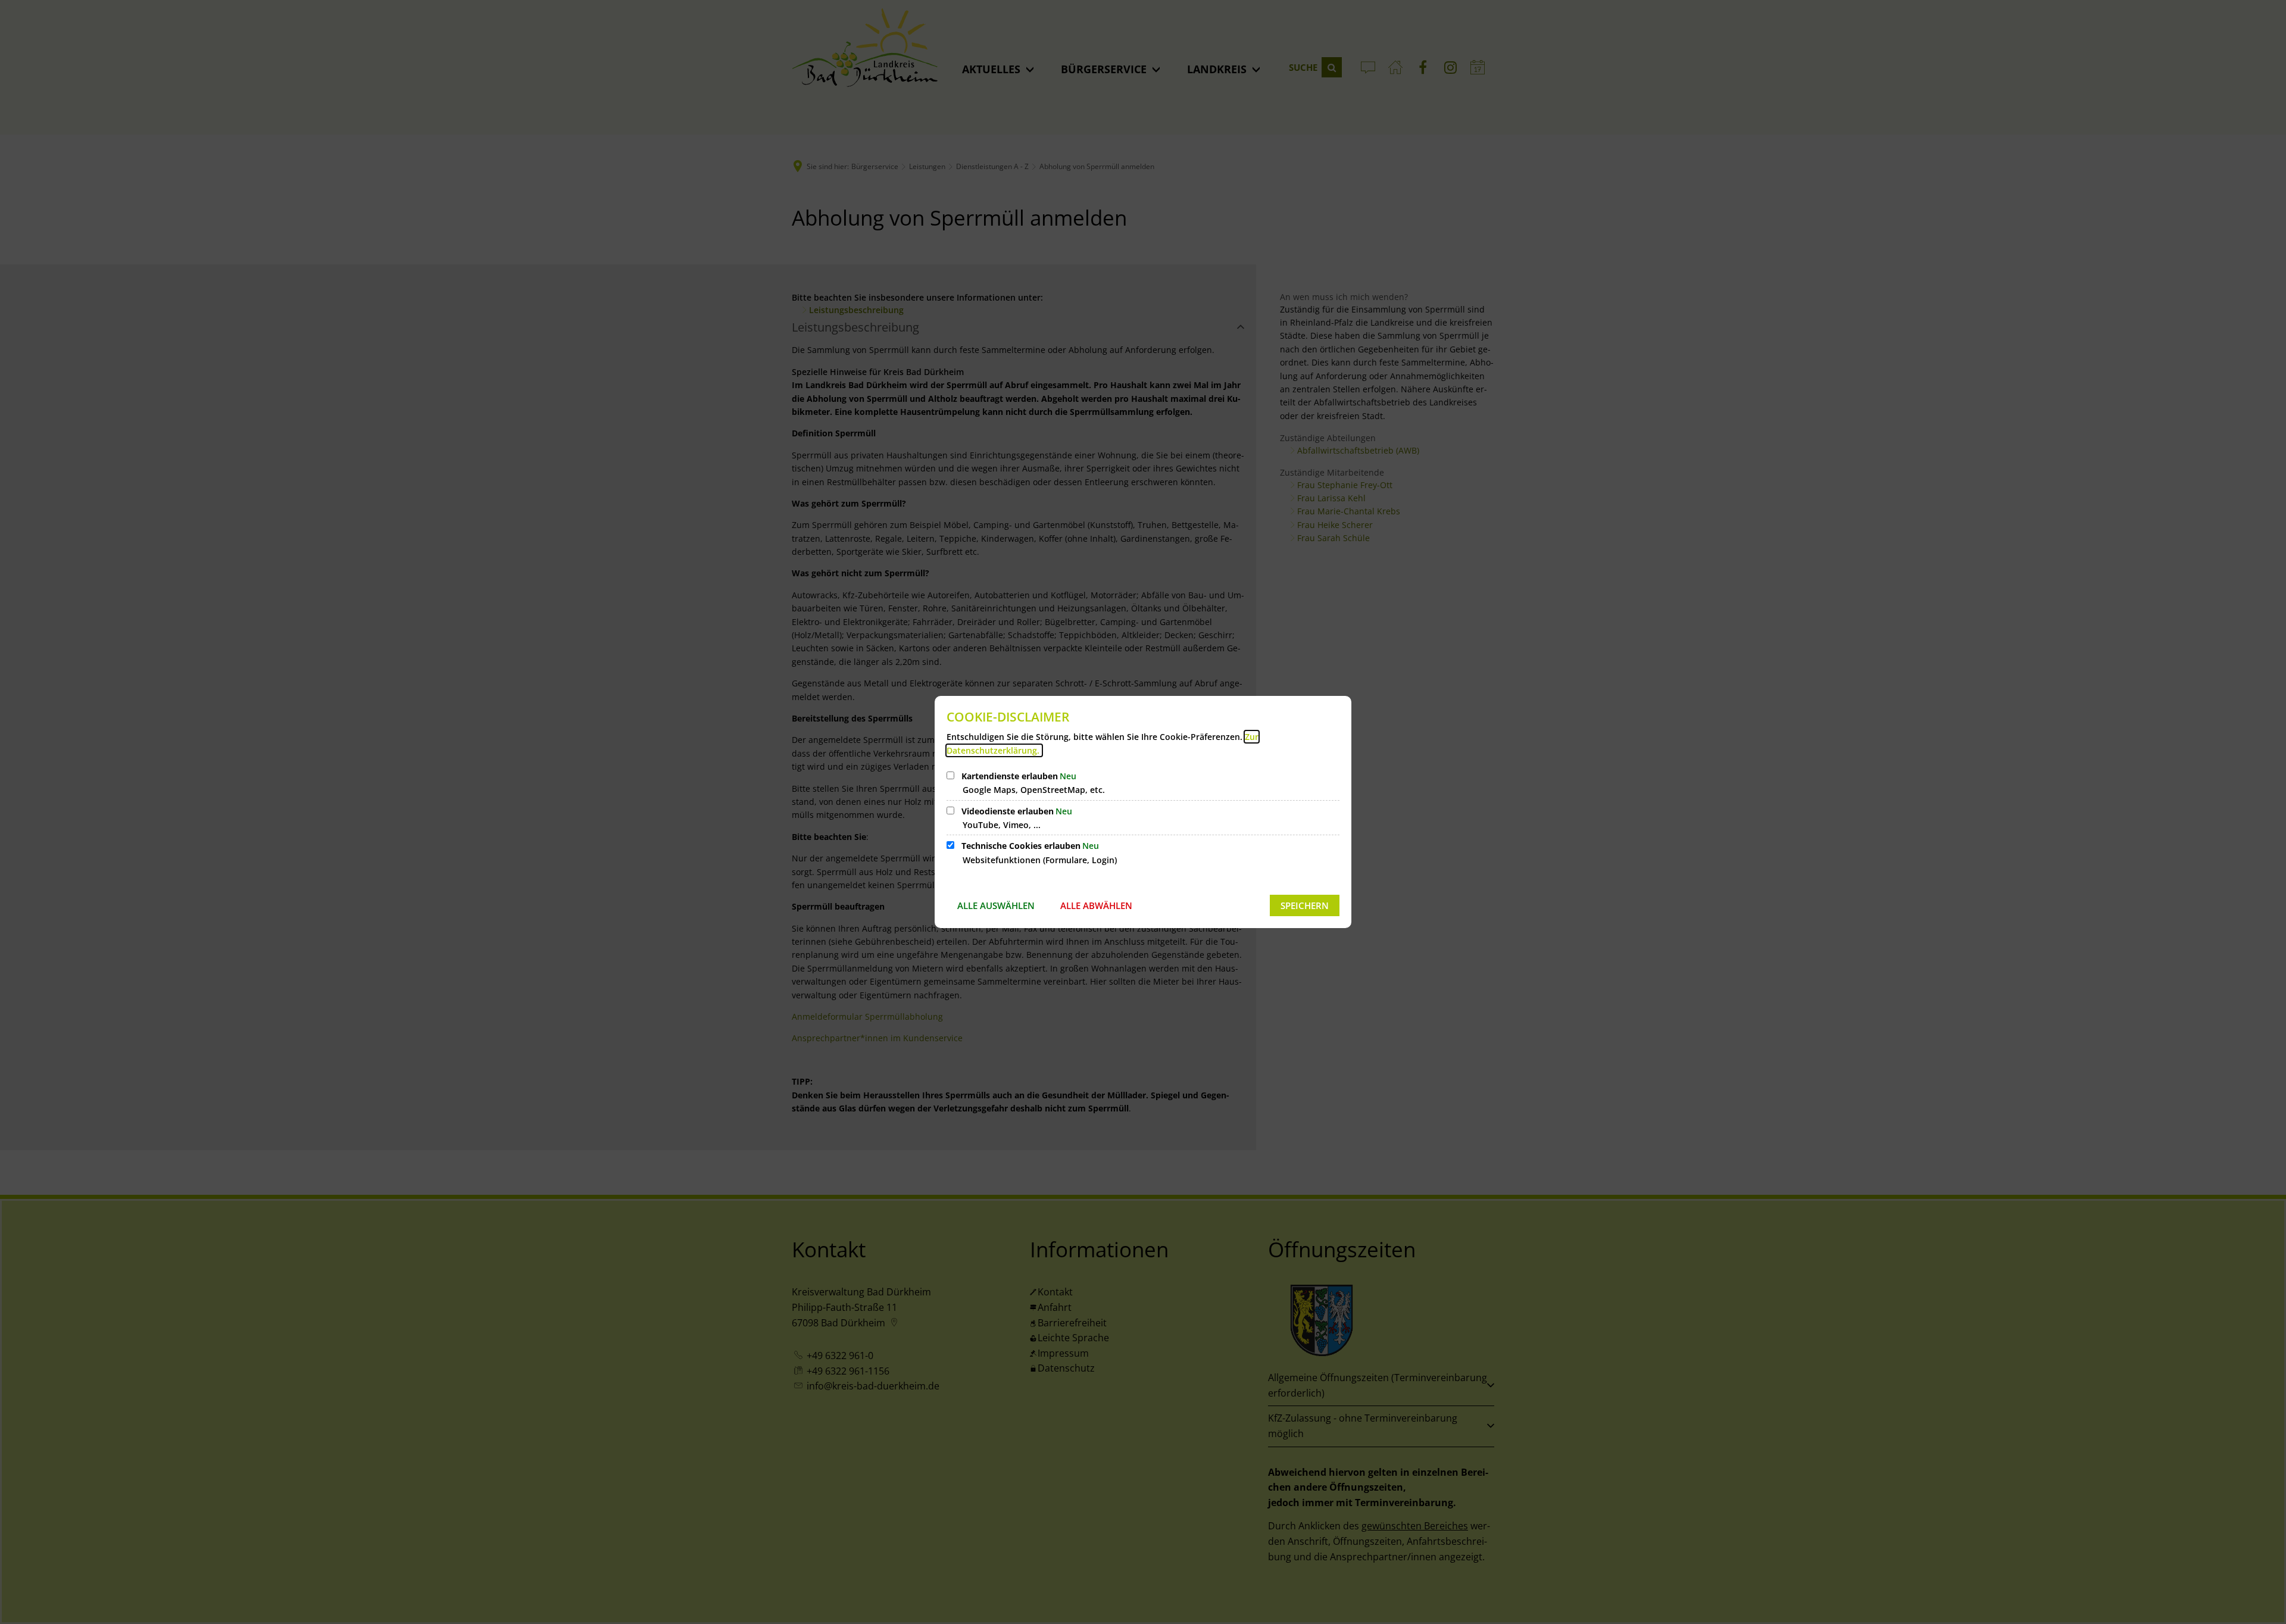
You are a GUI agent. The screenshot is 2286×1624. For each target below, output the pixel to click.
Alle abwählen (1096, 905)
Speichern (1305, 905)
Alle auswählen (996, 905)
